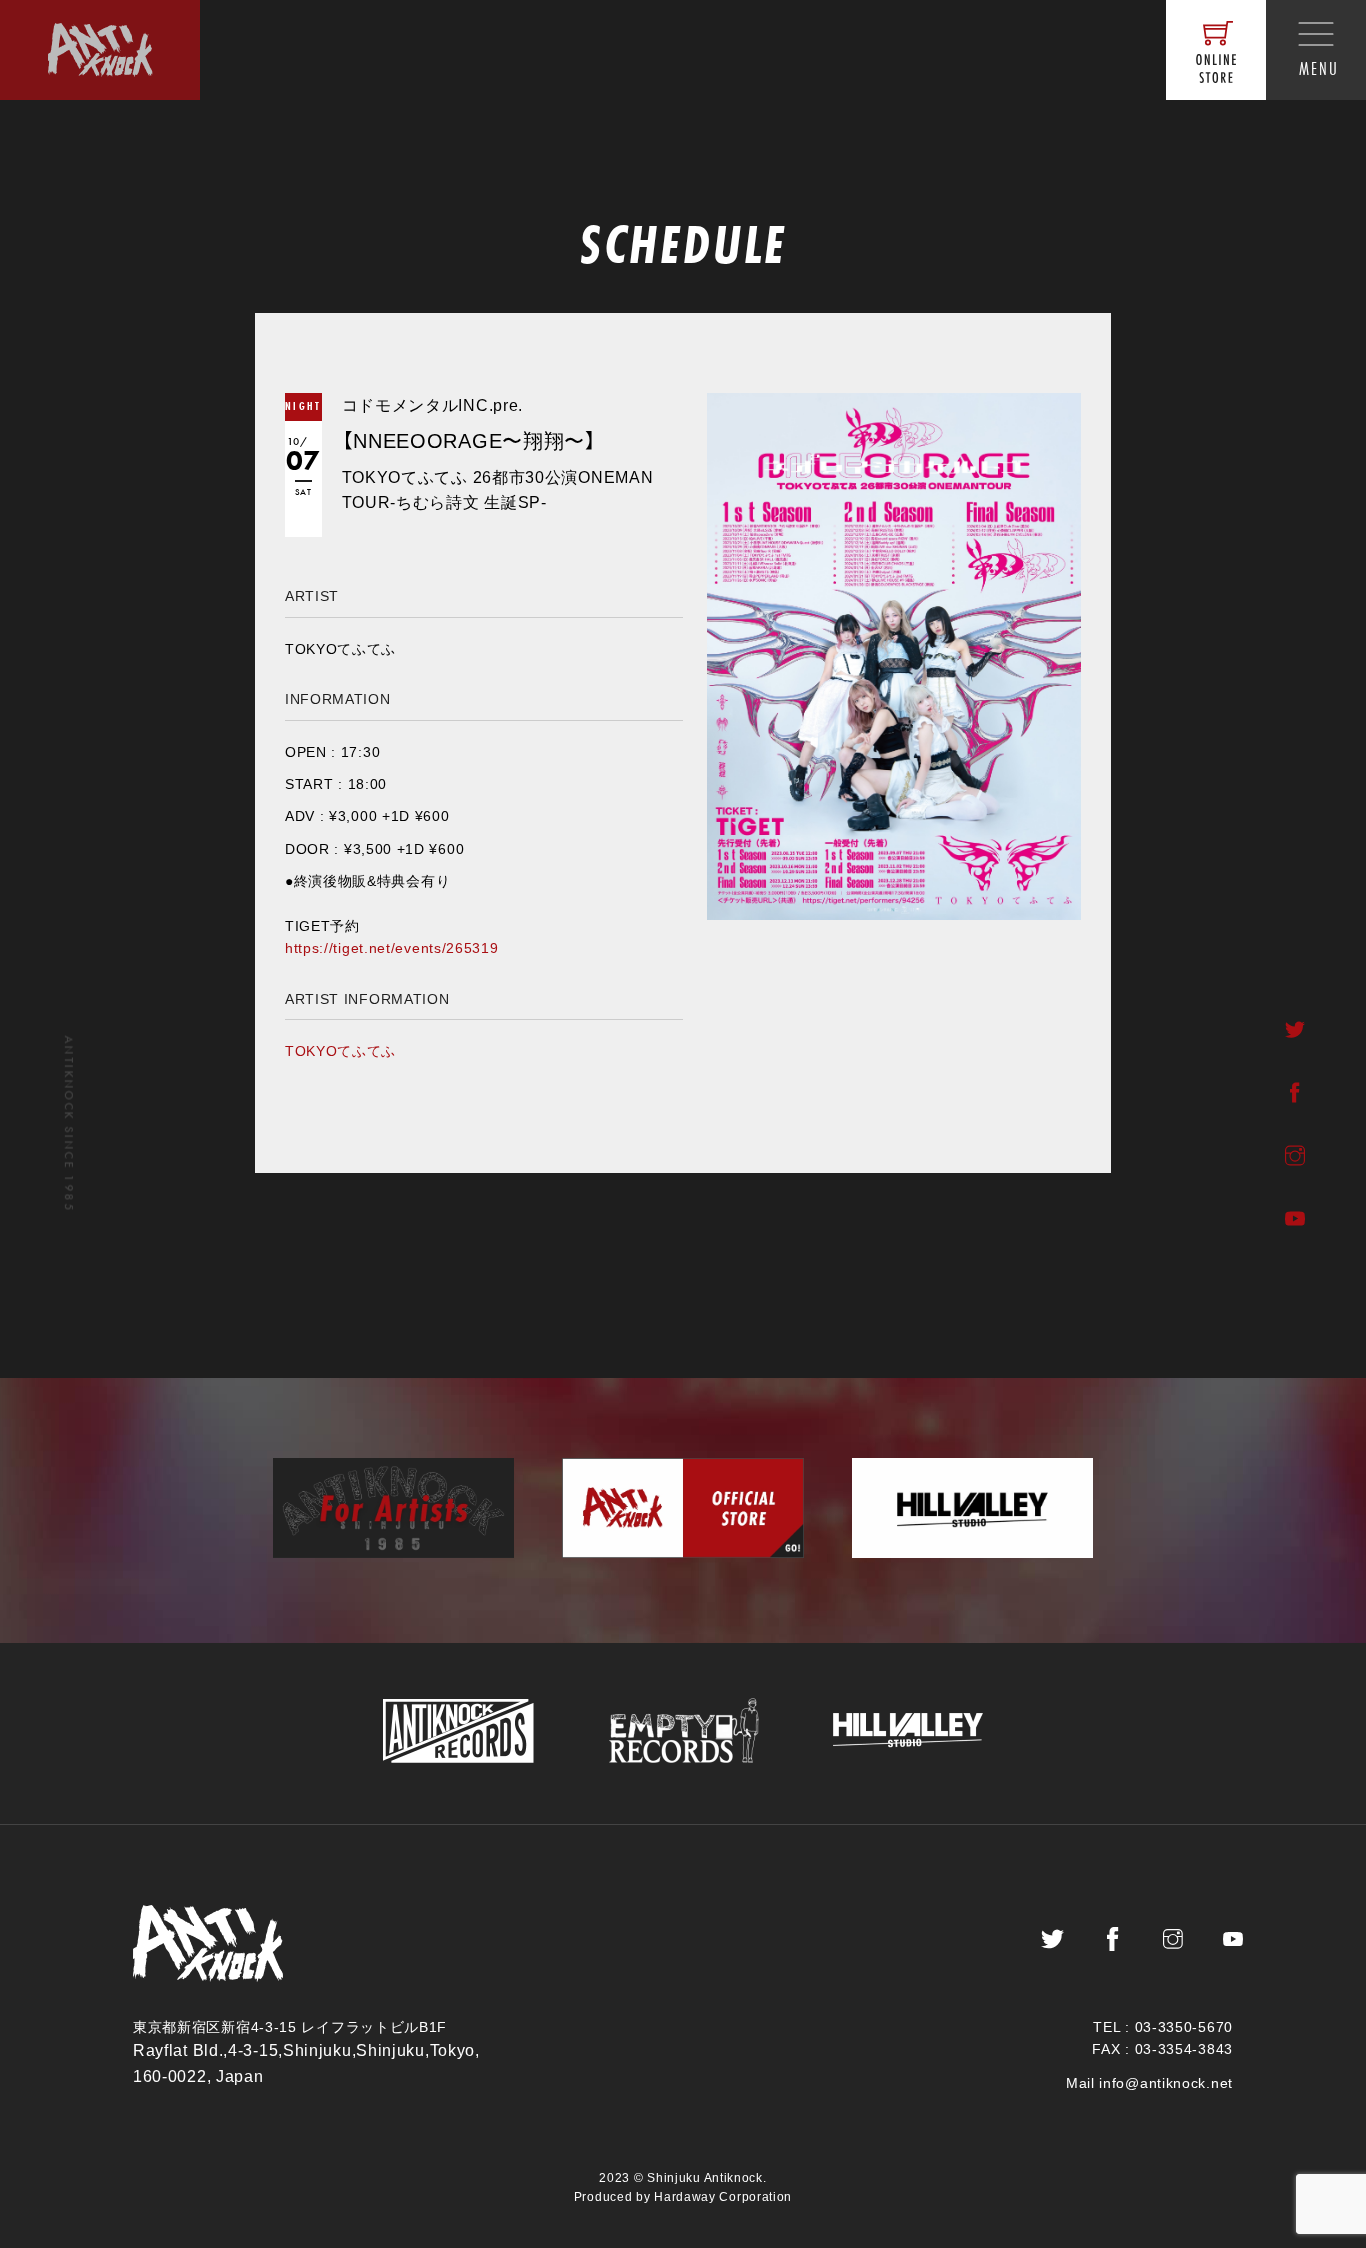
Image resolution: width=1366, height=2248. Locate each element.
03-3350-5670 (1184, 2027)
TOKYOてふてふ (340, 1051)
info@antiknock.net (1166, 2083)
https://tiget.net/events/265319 (392, 948)
